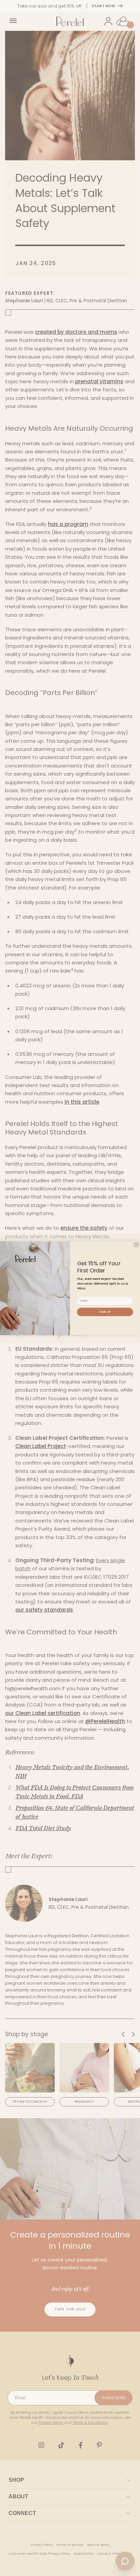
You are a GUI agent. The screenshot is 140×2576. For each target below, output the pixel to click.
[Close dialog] (136, 1244)
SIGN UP (105, 1312)
